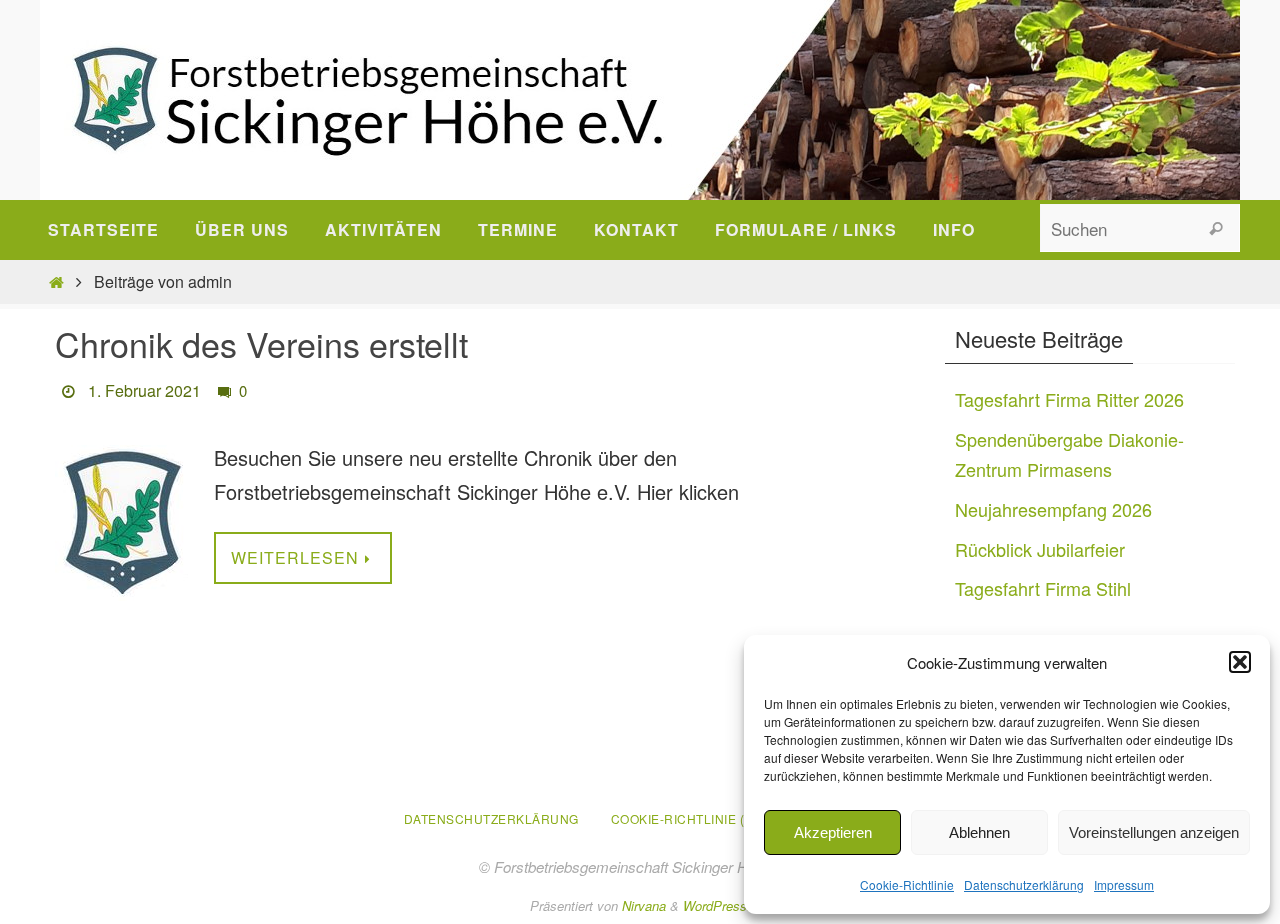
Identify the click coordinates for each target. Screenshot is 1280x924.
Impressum (1124, 884)
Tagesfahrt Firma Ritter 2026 (1069, 399)
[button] (1240, 662)
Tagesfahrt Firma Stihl (1043, 588)
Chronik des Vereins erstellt (261, 343)
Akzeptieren (833, 832)
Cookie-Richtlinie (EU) (689, 818)
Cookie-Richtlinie (907, 884)
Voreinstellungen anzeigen (1154, 832)
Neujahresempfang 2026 (1053, 509)
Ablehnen (979, 832)
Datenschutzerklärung (1024, 884)
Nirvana (644, 905)
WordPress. (717, 905)
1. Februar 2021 (144, 390)
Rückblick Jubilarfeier (1040, 549)
